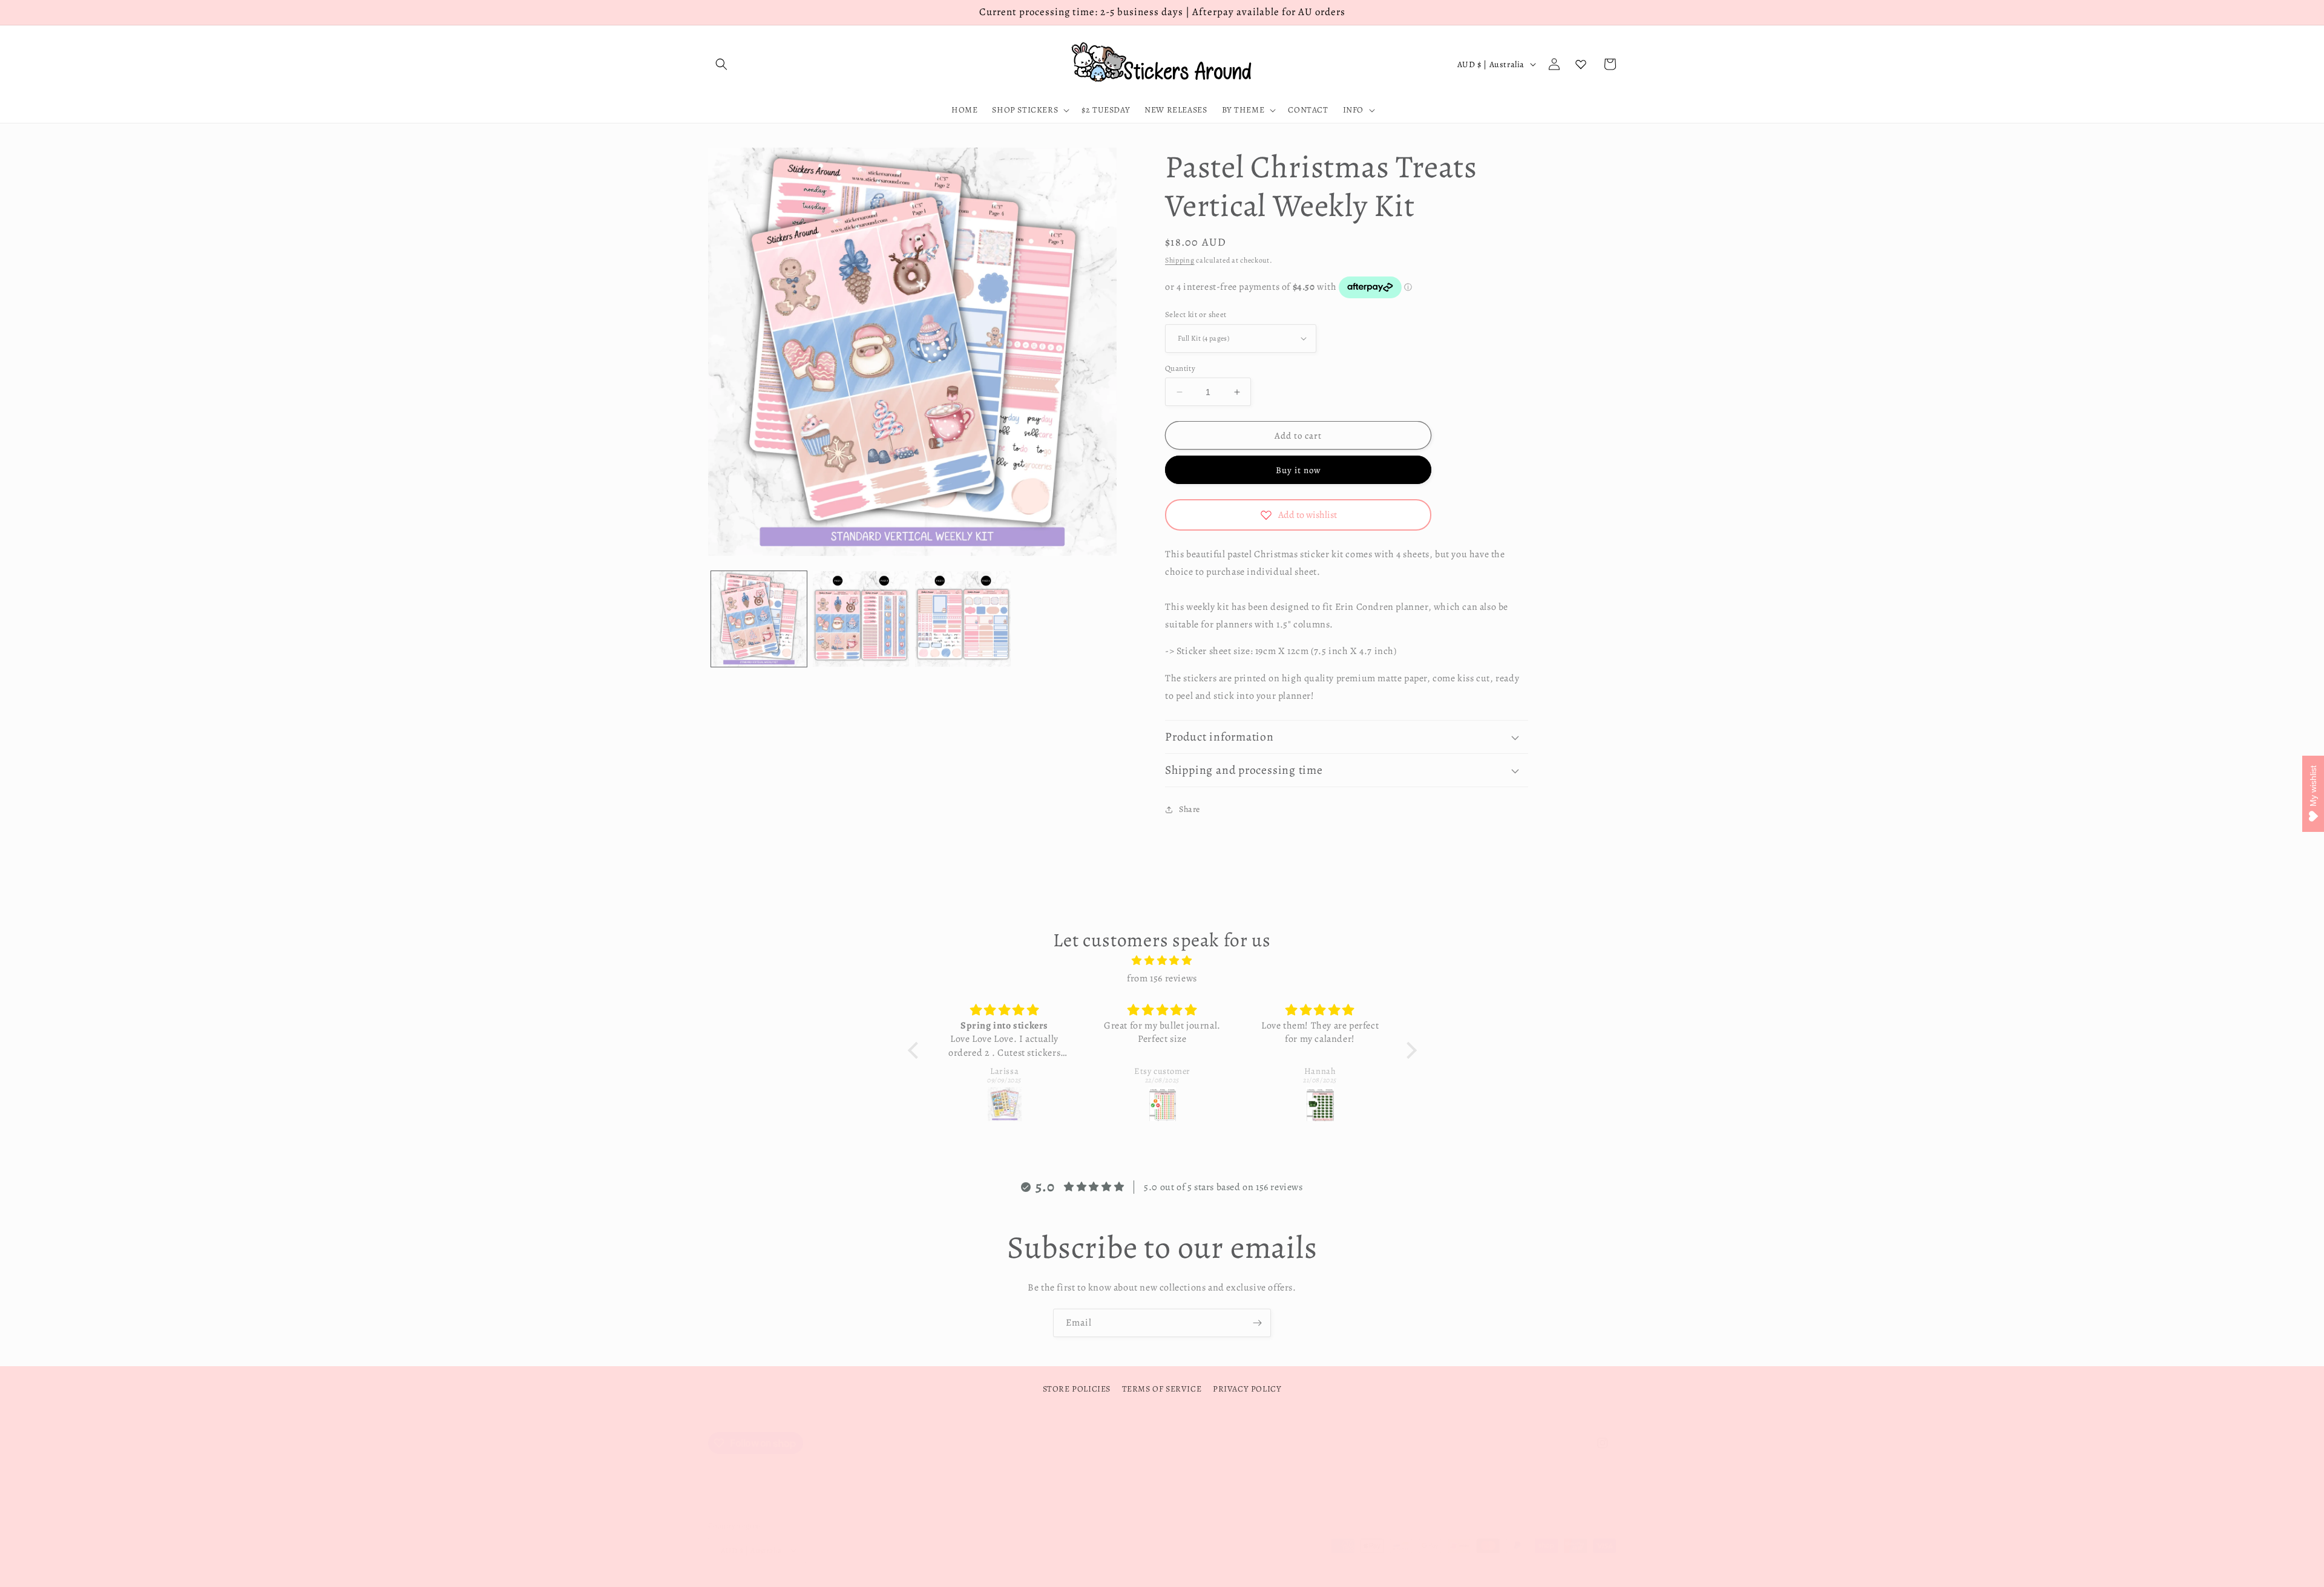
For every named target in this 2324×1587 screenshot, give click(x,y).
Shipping (1180, 260)
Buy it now (1298, 470)
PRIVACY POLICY (1247, 1389)
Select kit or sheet (1196, 314)
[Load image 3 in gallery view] (963, 619)
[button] (721, 64)
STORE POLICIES (1077, 1389)
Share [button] (1190, 809)
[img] (1162, 961)
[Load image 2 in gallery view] (861, 619)
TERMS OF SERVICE (1162, 1389)
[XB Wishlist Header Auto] (1581, 64)
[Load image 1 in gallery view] (759, 619)
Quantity (1180, 368)
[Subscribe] (1257, 1323)
